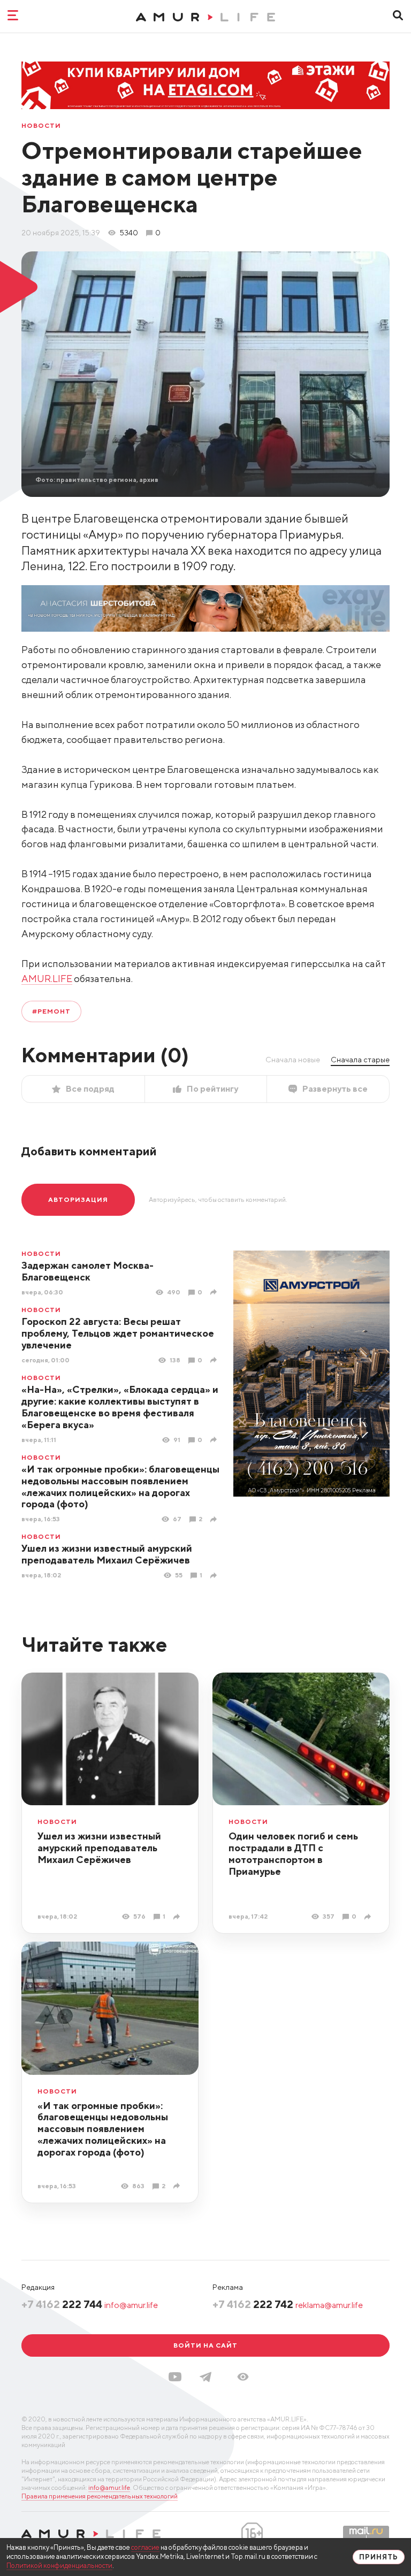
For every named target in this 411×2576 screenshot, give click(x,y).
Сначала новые (293, 1060)
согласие (145, 2547)
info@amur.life (131, 2305)
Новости (41, 126)
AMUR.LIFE (47, 979)
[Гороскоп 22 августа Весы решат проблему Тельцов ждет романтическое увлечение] (215, 1360)
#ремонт (51, 1011)
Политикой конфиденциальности (59, 2566)
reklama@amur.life (329, 2305)
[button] (243, 2377)
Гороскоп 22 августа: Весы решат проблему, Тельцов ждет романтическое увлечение (118, 1333)
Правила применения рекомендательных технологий (100, 2496)
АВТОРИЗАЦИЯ (78, 1199)
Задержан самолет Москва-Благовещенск (87, 1271)
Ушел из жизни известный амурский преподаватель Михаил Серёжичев (107, 1554)
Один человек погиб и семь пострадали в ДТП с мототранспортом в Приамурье (293, 1854)
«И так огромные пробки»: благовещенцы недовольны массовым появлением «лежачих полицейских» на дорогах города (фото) (120, 1487)
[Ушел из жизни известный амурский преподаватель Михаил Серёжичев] (215, 1575)
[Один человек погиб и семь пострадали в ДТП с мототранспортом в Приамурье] (369, 1917)
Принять (379, 2557)
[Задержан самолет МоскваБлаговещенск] (215, 1292)
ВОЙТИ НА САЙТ (205, 2345)
